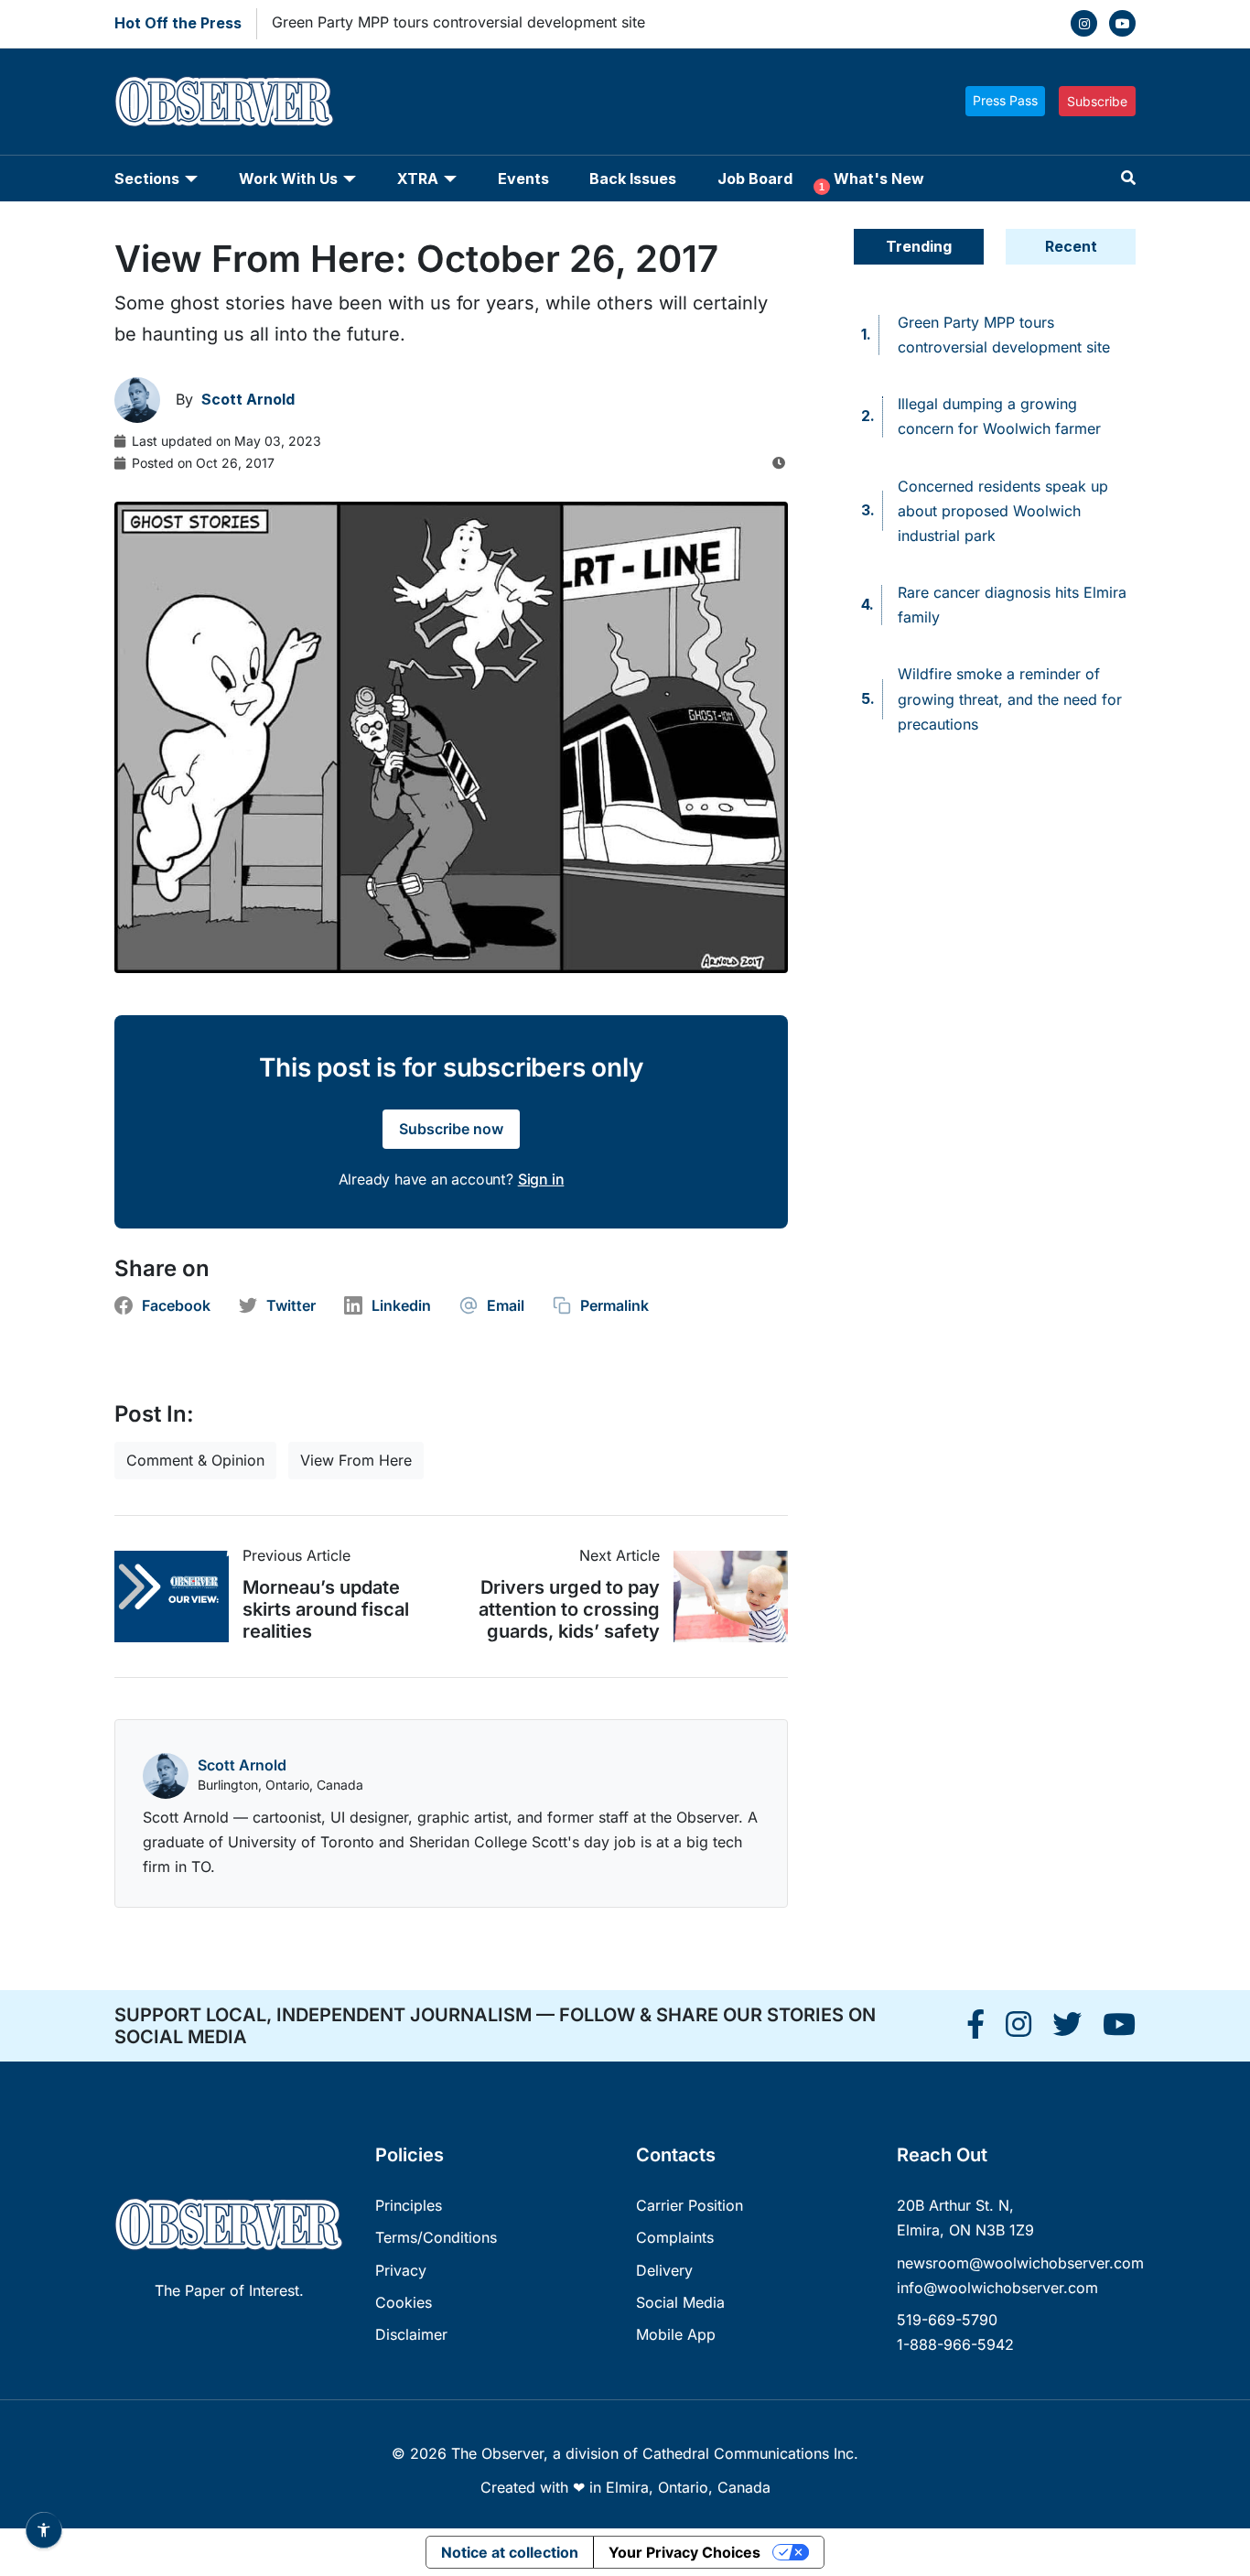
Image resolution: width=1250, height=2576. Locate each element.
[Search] (1128, 178)
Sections (147, 179)
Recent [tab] (1071, 246)
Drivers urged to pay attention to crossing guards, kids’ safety (569, 1609)
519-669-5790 (947, 2320)
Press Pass (1005, 100)
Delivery (664, 2270)
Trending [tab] (919, 246)
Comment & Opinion (195, 1460)
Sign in (541, 1179)
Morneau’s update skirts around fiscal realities (326, 1609)
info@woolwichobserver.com (997, 2288)
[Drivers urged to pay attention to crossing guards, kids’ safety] (724, 1596)
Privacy (401, 2270)
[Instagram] (1084, 23)
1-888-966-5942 (955, 2344)
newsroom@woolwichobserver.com (1020, 2263)
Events (523, 179)
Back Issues (633, 179)
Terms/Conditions (436, 2237)
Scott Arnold (242, 1765)
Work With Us (288, 179)
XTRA (418, 179)
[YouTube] (1122, 23)
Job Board (755, 179)
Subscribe (1097, 101)
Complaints (675, 2237)
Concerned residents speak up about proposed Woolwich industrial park (1003, 511)
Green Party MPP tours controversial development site (458, 22)
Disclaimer (411, 2334)
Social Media (680, 2302)
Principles (409, 2205)
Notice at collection (510, 2552)
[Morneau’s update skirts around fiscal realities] (178, 1596)
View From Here (356, 1460)
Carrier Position (690, 2205)
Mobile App (676, 2334)
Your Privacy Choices (684, 2552)
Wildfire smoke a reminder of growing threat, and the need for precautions (1010, 698)
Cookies (404, 2302)
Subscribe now (451, 1129)
